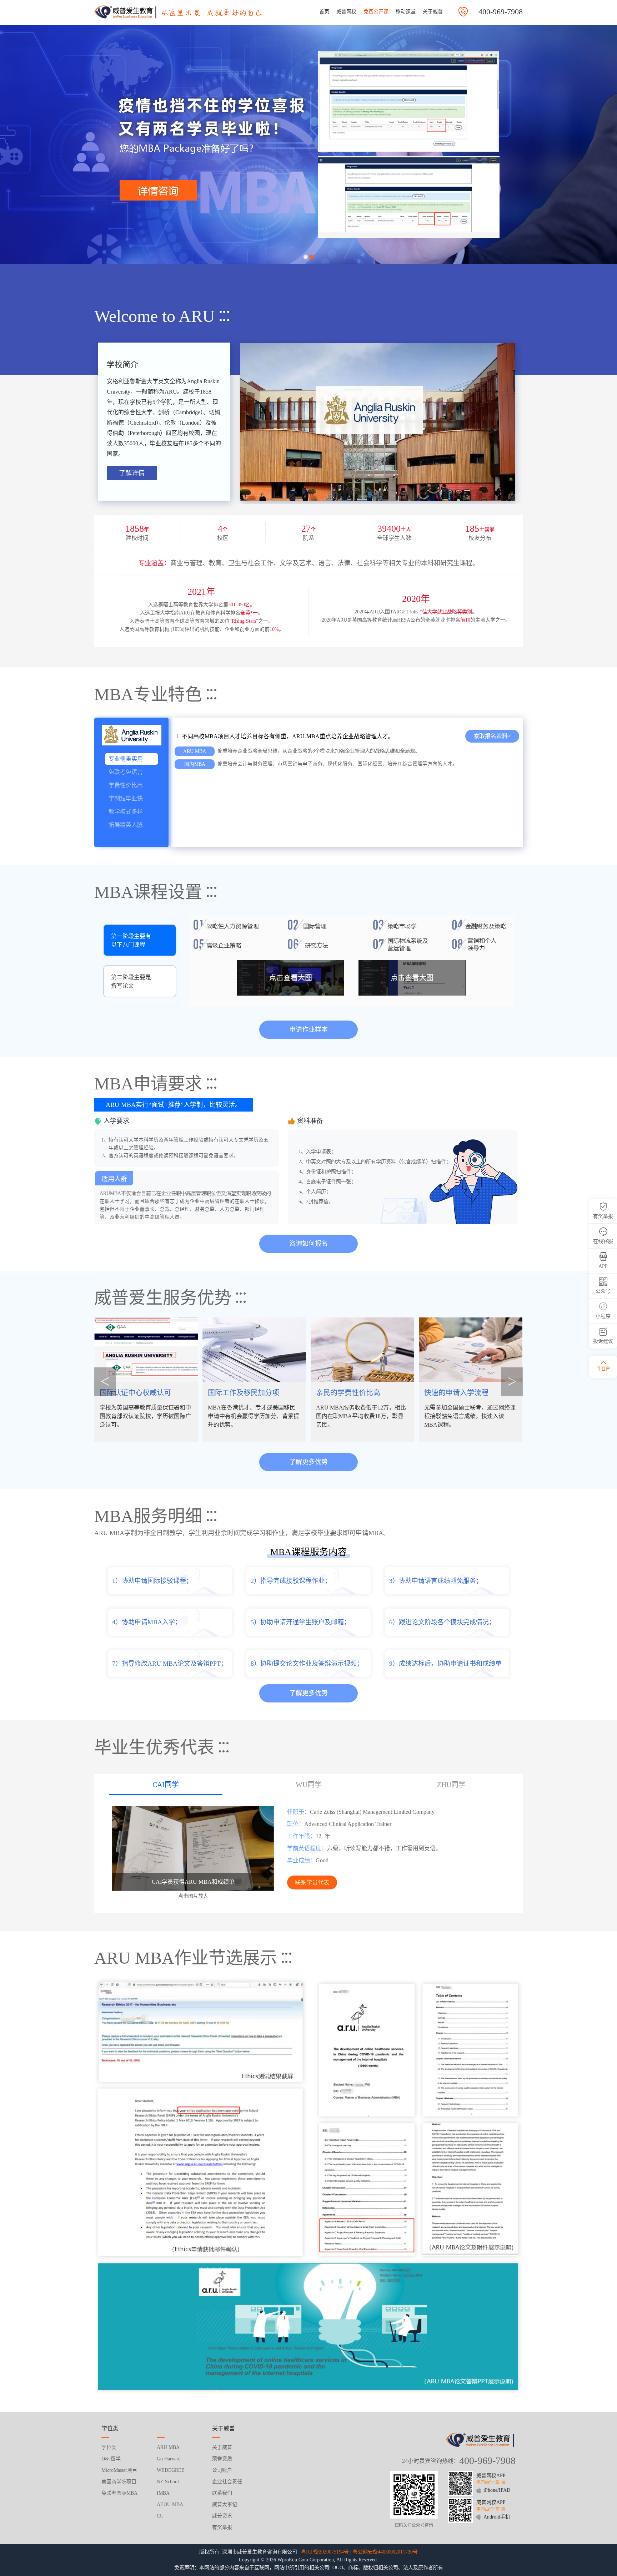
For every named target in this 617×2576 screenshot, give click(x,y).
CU (160, 2516)
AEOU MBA (170, 2504)
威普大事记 (225, 2504)
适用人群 (114, 1179)
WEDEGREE (171, 2470)
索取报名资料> (492, 736)
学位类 (109, 2447)
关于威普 (433, 12)
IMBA (163, 2493)
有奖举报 (222, 2527)
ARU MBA (168, 2447)
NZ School (168, 2482)
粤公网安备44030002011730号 (385, 2552)
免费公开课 (376, 12)
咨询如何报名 (308, 1244)
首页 (324, 12)
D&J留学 (111, 2459)
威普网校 (346, 12)
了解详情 (132, 473)
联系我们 (222, 2493)
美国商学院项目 (119, 2482)
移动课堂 (406, 12)
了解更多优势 (308, 1462)
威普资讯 (222, 2516)
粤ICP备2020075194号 (325, 2552)
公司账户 (222, 2470)
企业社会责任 (227, 2482)
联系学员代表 (312, 1882)
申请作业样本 (308, 1029)
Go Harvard (169, 2459)
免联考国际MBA (119, 2493)
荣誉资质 (222, 2459)
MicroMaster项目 (119, 2470)
